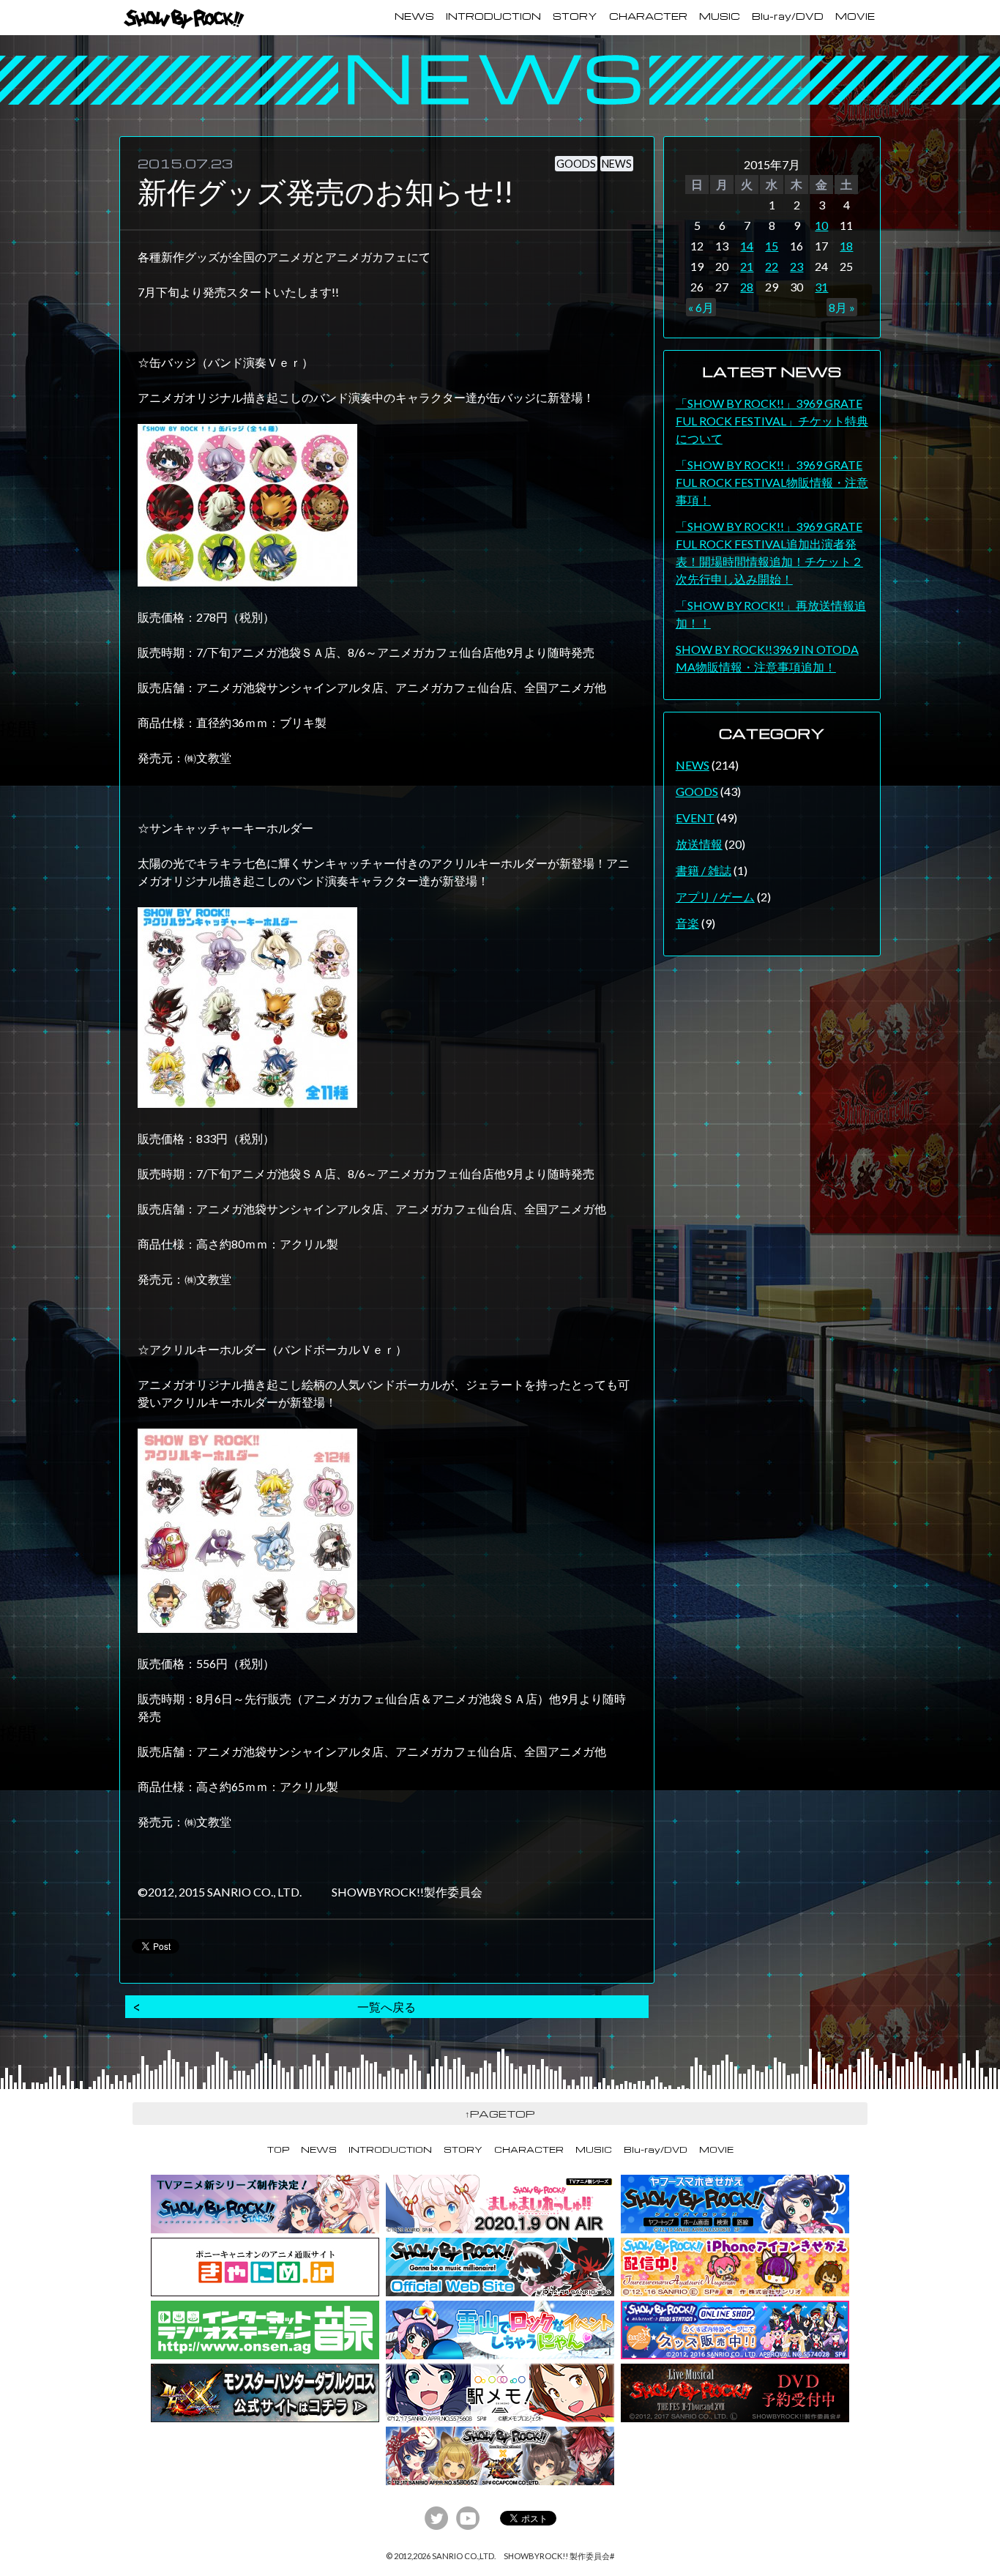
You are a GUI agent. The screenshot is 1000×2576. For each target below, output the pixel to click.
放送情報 (699, 844)
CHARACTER (648, 16)
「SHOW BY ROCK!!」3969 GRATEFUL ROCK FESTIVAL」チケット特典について (772, 421)
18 (846, 246)
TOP (278, 2149)
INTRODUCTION (493, 16)
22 (772, 266)
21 (747, 266)
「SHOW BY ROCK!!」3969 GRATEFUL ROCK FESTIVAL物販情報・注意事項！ (772, 482)
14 (747, 246)
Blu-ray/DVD (788, 16)
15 (772, 246)
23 (796, 266)
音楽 (687, 923)
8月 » (842, 307)
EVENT (695, 818)
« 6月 (701, 307)
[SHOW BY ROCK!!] (184, 19)
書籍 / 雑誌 (704, 870)
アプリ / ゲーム (715, 897)
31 (821, 287)
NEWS (414, 16)
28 (747, 287)
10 (821, 225)
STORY (575, 16)
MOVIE (855, 16)
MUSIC (720, 16)
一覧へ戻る (387, 2007)
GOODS (576, 164)
